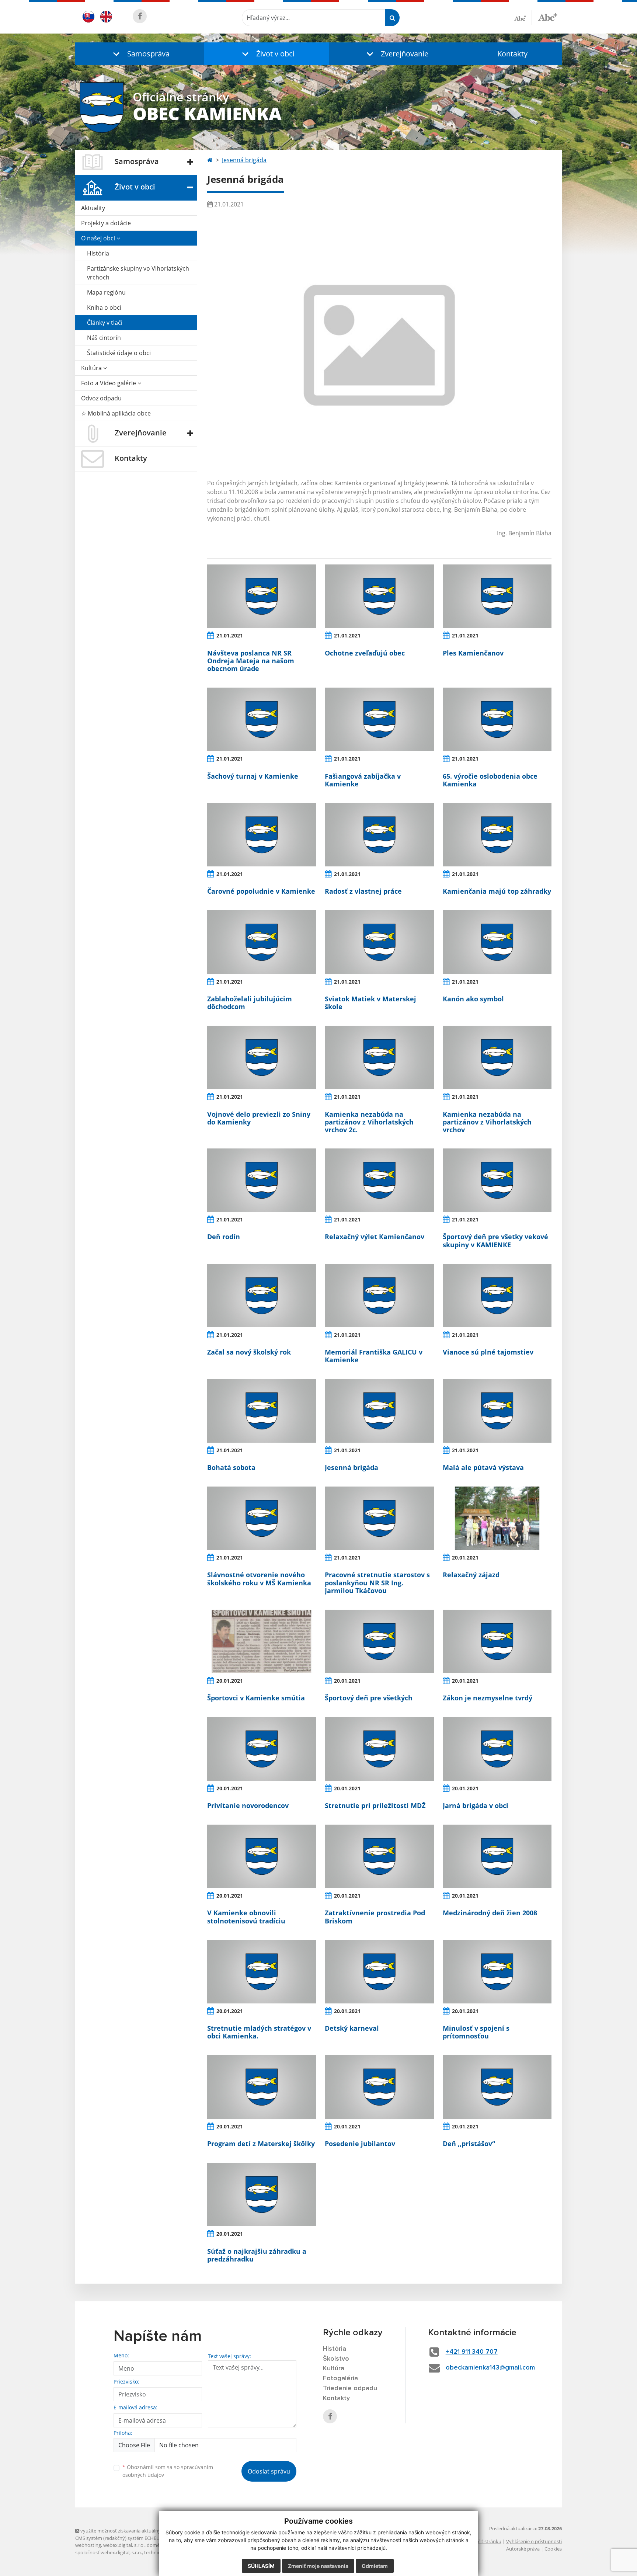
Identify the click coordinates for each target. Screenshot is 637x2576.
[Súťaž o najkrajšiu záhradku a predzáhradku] (262, 2194)
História (98, 253)
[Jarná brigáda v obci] (497, 1749)
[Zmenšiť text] (523, 18)
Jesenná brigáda (244, 160)
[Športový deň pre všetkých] (379, 1641)
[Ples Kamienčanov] (497, 596)
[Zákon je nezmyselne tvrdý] (497, 1641)
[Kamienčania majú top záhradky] (497, 835)
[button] (140, 54)
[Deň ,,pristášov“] (497, 2087)
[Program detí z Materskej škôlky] (262, 2087)
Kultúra (92, 368)
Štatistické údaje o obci (119, 353)
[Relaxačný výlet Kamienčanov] (379, 1180)
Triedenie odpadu (350, 2388)
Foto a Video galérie (109, 383)
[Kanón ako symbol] (497, 942)
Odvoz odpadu (101, 398)
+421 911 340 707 (472, 2352)
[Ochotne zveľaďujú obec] (379, 596)
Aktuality (93, 208)
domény (156, 2545)
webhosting (88, 2545)
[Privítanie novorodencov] (262, 1749)
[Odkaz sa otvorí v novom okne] (140, 16)
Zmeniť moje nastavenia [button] (318, 2566)
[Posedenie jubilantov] (379, 2087)
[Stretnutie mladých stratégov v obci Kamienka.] (262, 1972)
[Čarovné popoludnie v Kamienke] (262, 835)
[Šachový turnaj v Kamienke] (262, 719)
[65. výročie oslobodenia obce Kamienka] (497, 719)
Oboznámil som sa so (168, 2471)
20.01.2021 (465, 1558)
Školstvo (336, 2359)
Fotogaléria (340, 2378)
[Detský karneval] (379, 1972)
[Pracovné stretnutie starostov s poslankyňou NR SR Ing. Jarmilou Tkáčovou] (379, 1518)
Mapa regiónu (106, 292)
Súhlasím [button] (261, 2566)
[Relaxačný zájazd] (497, 1518)
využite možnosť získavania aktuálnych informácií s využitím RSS (150, 2531)
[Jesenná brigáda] (379, 1411)
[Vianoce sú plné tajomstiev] (497, 1296)
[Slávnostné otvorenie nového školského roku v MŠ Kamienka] (262, 1518)
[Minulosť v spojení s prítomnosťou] (497, 1972)
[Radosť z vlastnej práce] (379, 835)
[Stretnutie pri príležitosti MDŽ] (379, 1749)
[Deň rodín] (262, 1180)
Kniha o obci (104, 307)
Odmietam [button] (375, 2566)
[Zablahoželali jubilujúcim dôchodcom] (262, 942)
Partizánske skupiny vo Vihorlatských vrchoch (138, 273)
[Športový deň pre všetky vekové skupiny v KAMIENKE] (497, 1180)
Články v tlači (105, 323)
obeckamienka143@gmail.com (490, 2368)
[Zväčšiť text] (548, 17)
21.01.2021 (230, 635)
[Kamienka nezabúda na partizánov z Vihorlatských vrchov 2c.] (379, 1057)
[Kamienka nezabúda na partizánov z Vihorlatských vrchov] (497, 1057)
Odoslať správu (269, 2471)
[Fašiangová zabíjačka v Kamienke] (379, 719)
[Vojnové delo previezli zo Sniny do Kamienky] (262, 1057)
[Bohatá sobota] (262, 1411)
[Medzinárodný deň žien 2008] (497, 1856)
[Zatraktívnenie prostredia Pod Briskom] (379, 1856)
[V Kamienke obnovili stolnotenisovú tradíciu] (262, 1856)
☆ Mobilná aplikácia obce (116, 413)
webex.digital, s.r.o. (124, 2545)
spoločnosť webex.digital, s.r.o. (109, 2552)
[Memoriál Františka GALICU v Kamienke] (379, 1296)
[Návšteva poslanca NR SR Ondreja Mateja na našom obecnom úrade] (262, 596)
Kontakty (512, 54)
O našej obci (99, 238)
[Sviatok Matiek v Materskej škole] (379, 942)
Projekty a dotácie (106, 223)
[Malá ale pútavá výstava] (497, 1411)
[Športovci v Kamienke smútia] (262, 1641)
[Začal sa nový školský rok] (262, 1296)
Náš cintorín (104, 338)
